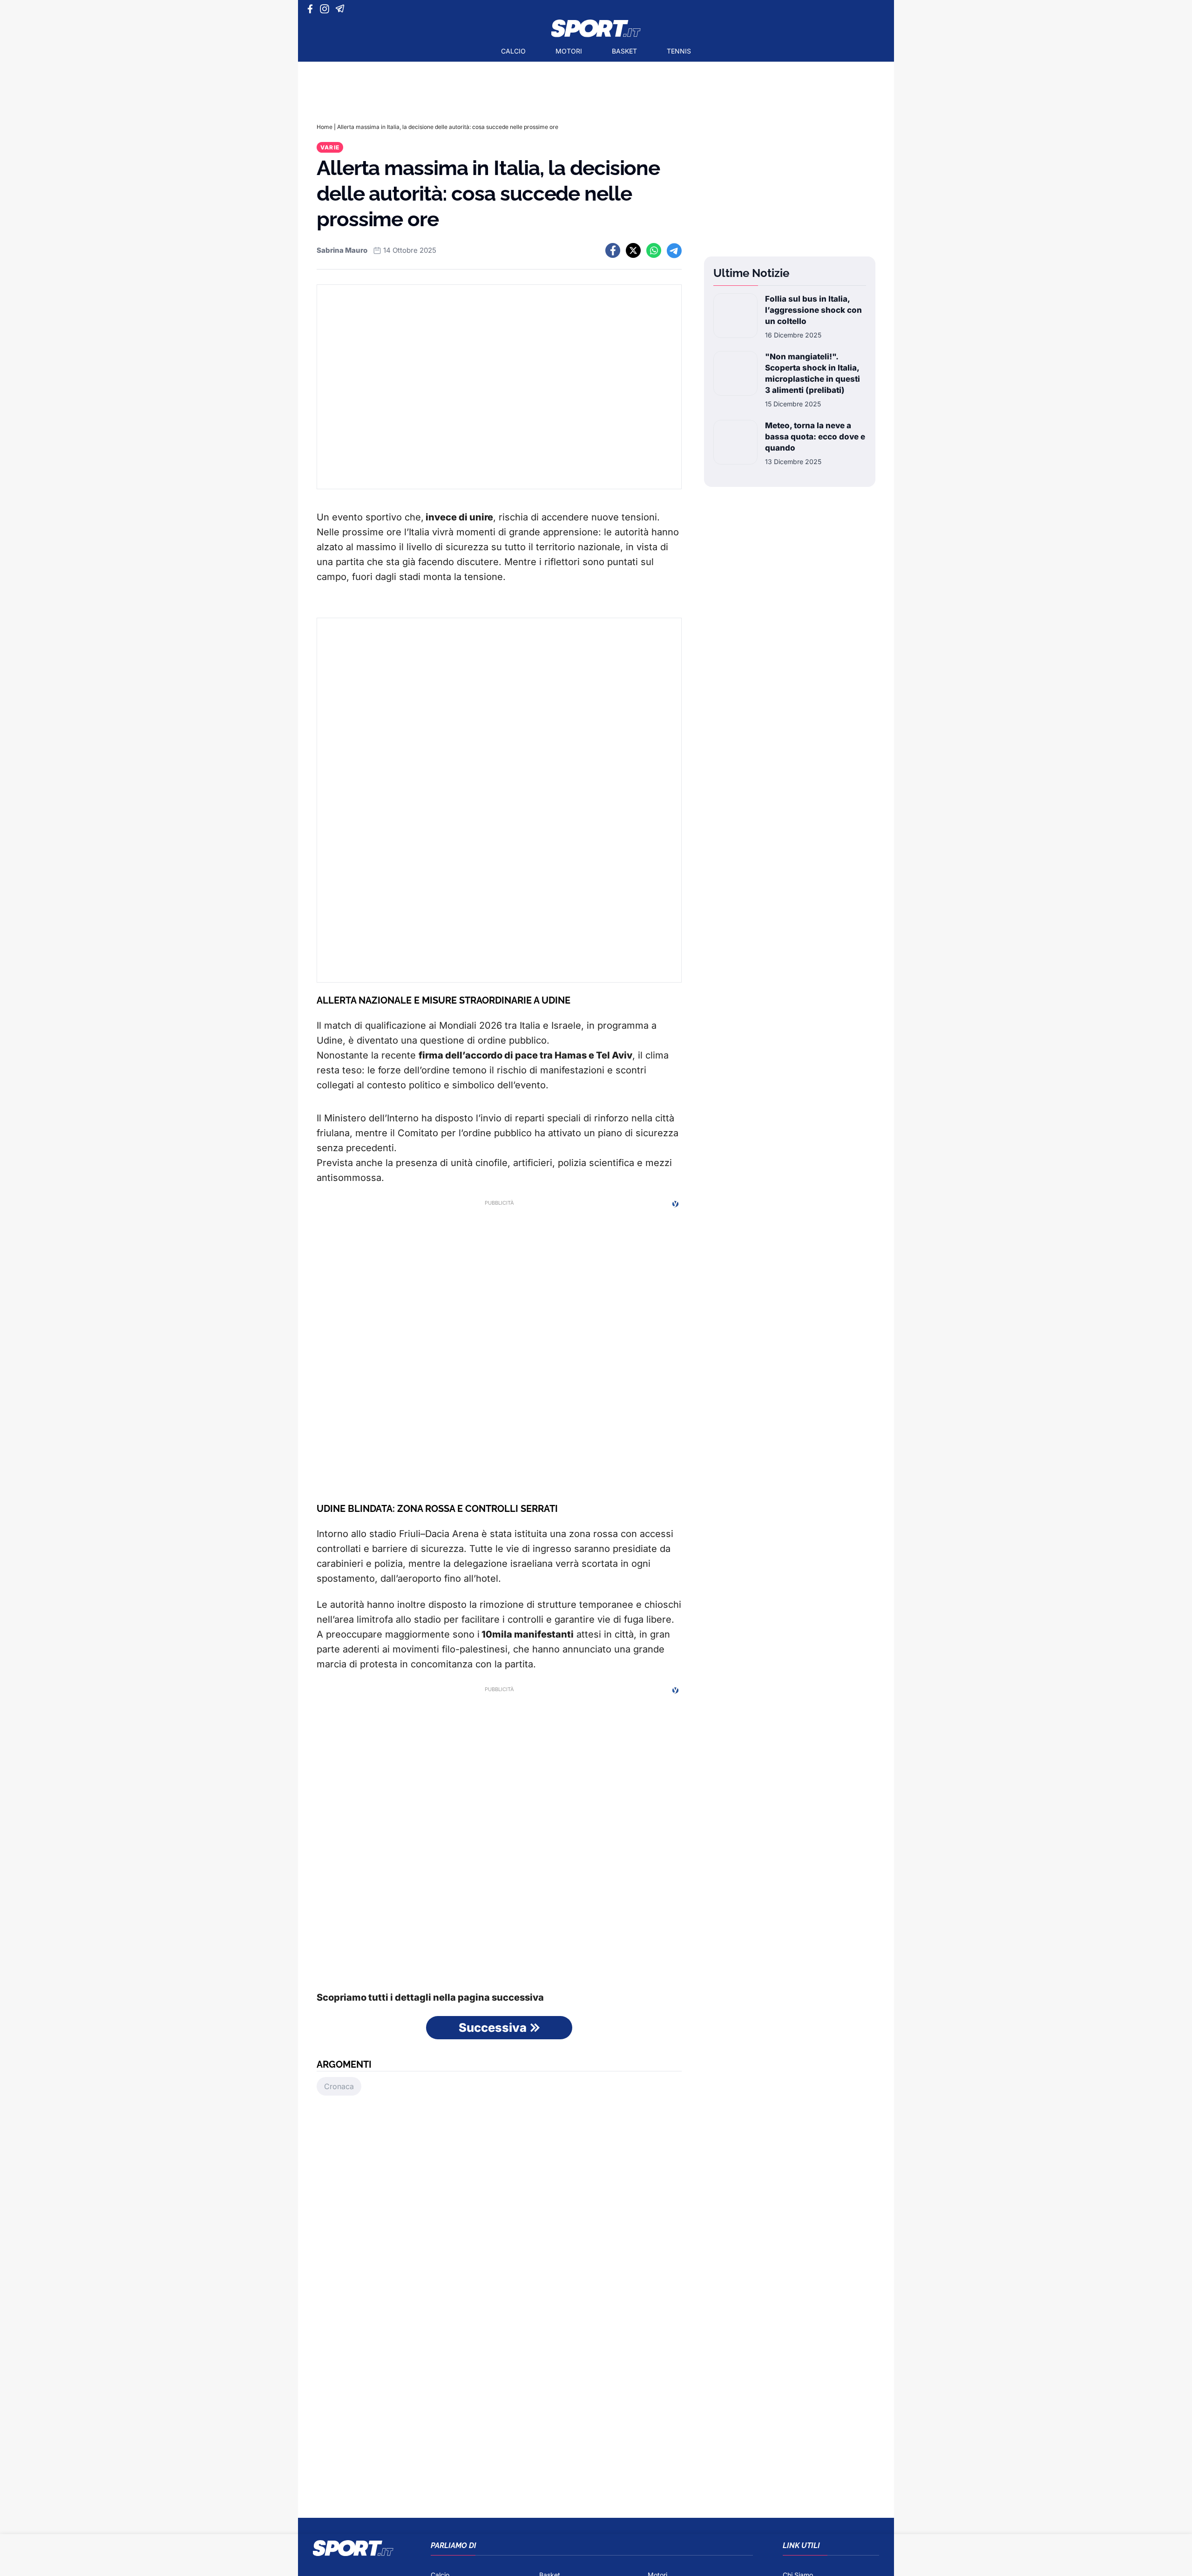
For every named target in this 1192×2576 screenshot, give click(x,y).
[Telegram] (342, 9)
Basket (624, 51)
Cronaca (339, 2086)
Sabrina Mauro (342, 250)
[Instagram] (326, 9)
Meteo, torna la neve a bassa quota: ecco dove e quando (815, 437)
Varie (330, 147)
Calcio (513, 51)
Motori (569, 51)
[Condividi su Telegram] (674, 250)
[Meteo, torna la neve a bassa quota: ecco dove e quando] (735, 443)
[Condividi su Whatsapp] (654, 250)
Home (325, 127)
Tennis (679, 51)
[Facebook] (312, 9)
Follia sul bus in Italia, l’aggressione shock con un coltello (813, 310)
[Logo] (596, 28)
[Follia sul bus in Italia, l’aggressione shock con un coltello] (735, 317)
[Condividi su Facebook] (613, 250)
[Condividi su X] (633, 250)
